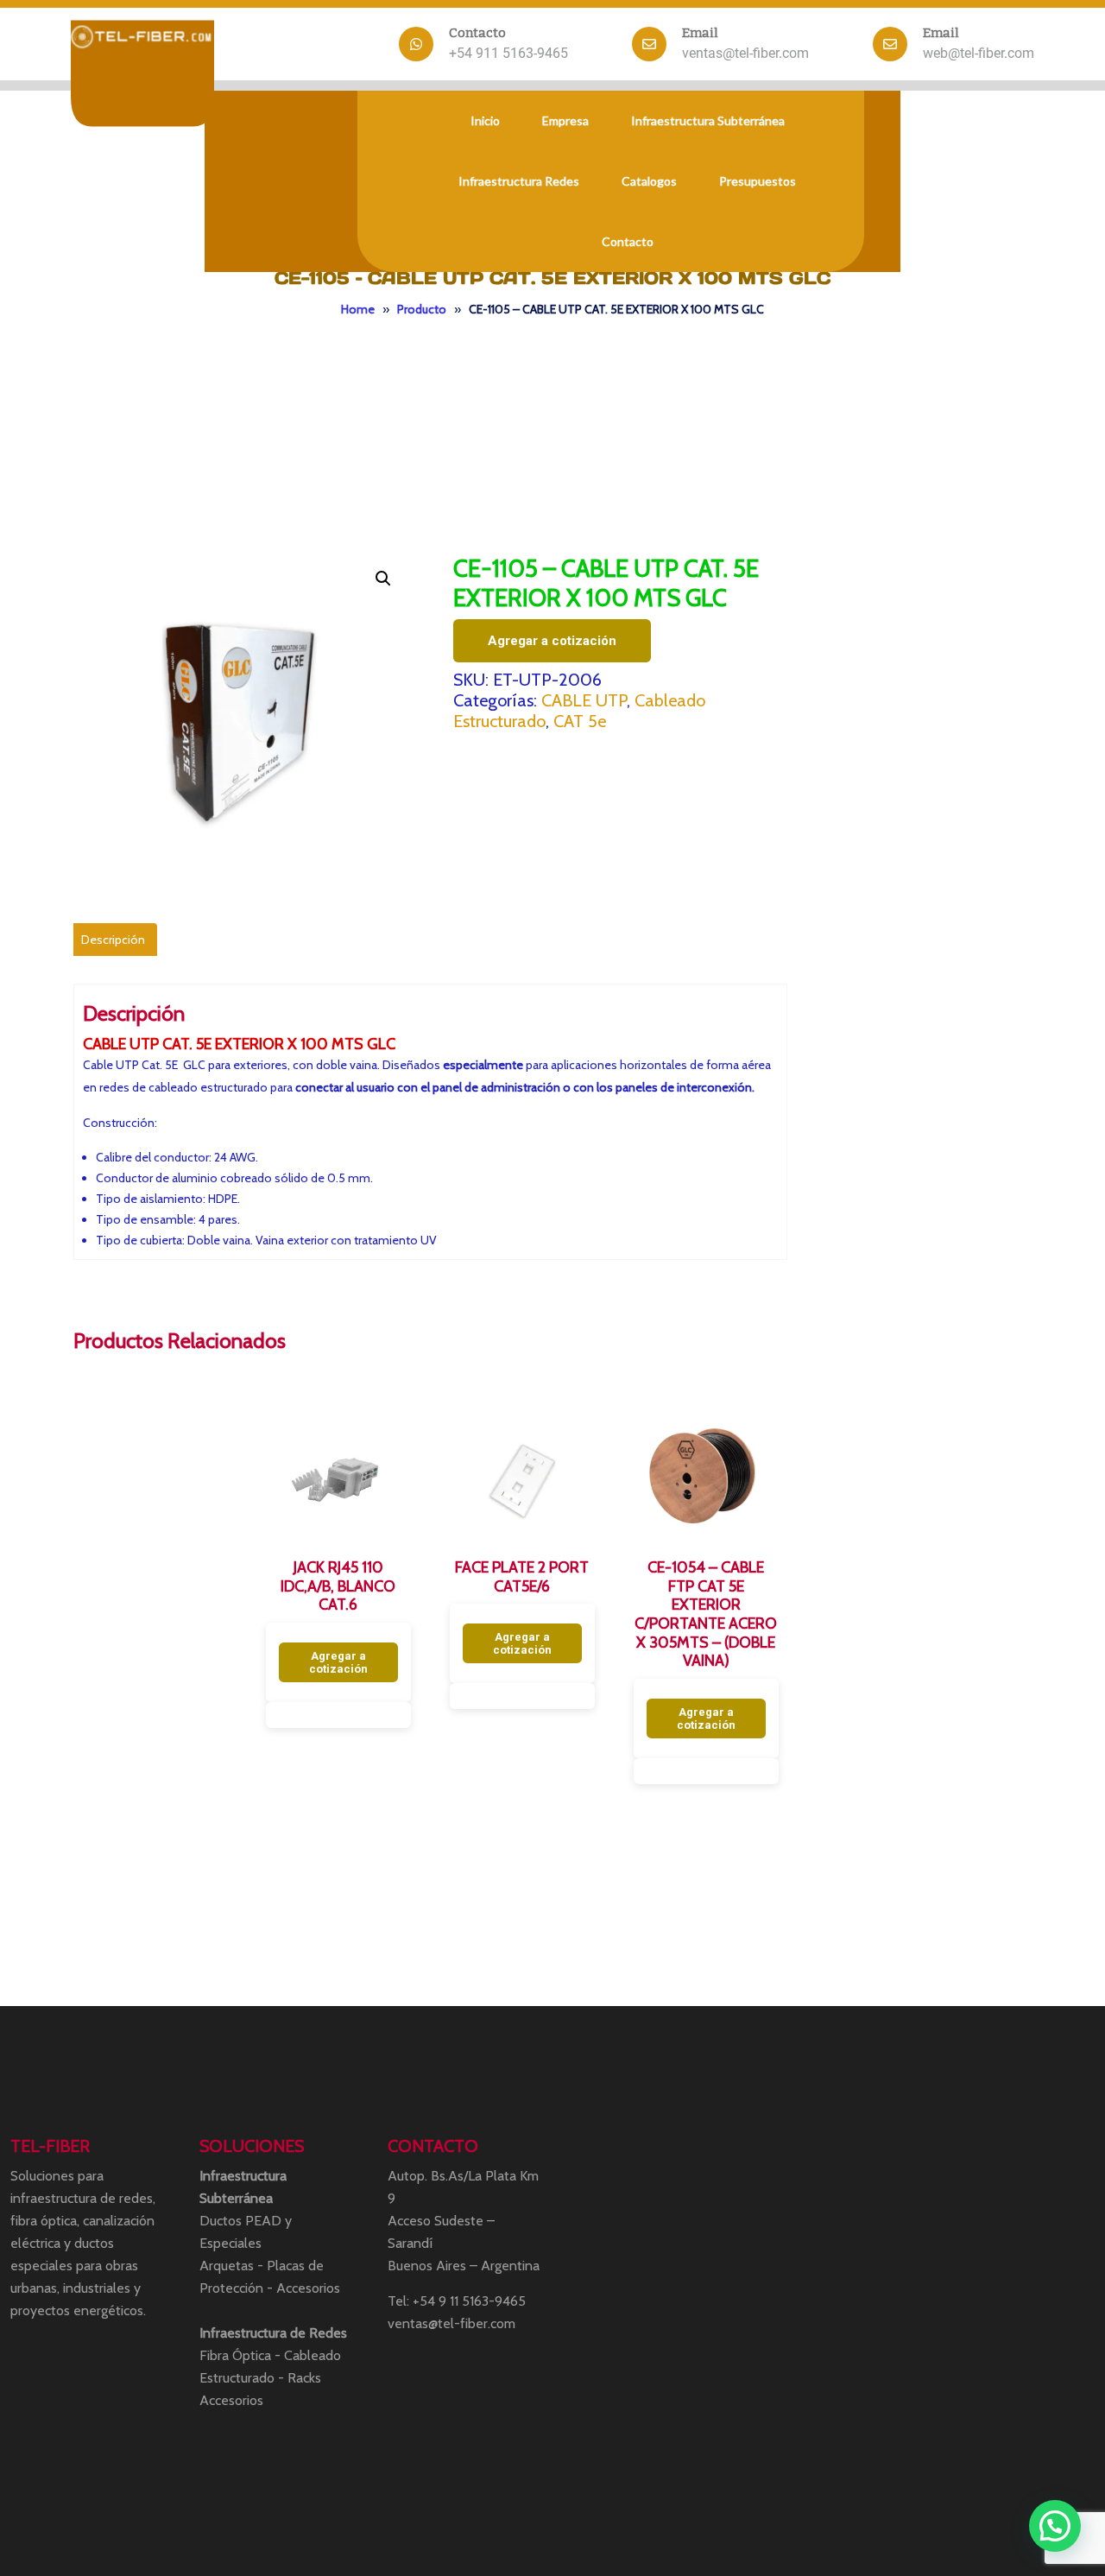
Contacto (628, 241)
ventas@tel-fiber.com (745, 53)
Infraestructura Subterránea (708, 120)
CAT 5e (580, 721)
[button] (383, 579)
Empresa (565, 120)
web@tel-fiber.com (979, 53)
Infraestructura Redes (519, 181)
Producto (422, 309)
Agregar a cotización (552, 641)
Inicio (485, 120)
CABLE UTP (584, 700)
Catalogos (649, 181)
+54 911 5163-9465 (508, 53)
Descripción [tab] (113, 940)
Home (358, 309)
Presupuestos (758, 181)
